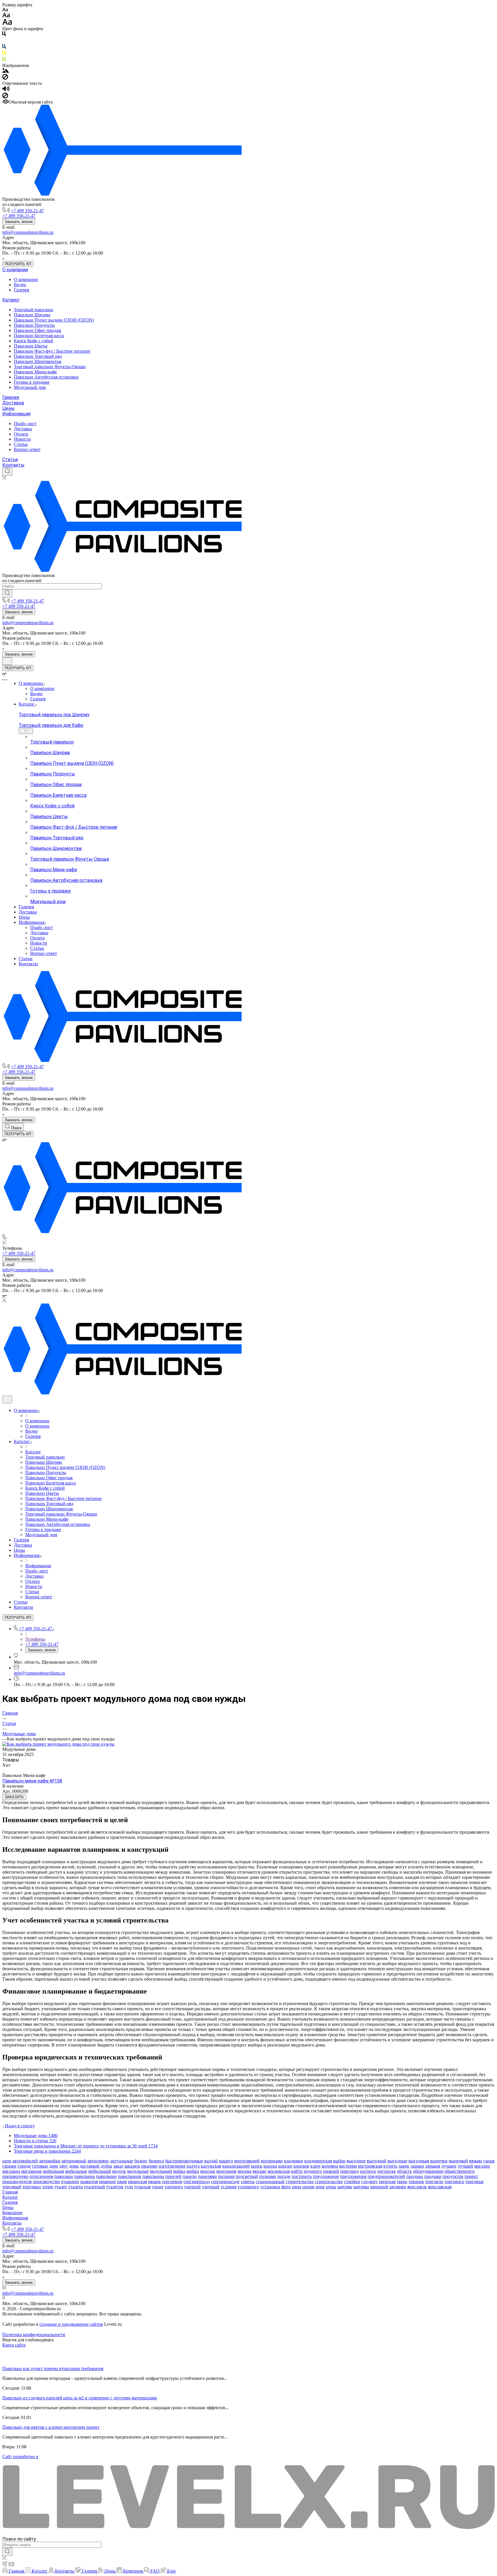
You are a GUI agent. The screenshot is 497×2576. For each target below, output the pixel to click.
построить (302, 2176)
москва (244, 2171)
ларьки (417, 2166)
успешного (248, 2187)
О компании (15, 270)
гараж (489, 2161)
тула (129, 2187)
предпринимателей (386, 2176)
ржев (122, 2182)
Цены (8, 408)
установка (270, 2187)
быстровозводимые (184, 2161)
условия (229, 2187)
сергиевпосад (197, 2182)
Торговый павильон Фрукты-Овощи (50, 367)
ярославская (440, 2187)
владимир (294, 2161)
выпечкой (458, 2161)
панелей (173, 2176)
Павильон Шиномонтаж (38, 361)
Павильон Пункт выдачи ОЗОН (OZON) (54, 320)
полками (268, 2176)
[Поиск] (7, 472)
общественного (459, 2171)
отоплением (41, 2176)
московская (279, 2171)
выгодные (397, 2161)
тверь (402, 2182)
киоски (285, 2166)
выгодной (376, 2161)
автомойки (50, 2161)
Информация (16, 414)
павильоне (106, 2176)
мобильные (76, 2171)
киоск (257, 2166)
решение (107, 2182)
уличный (211, 2187)
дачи (54, 2166)
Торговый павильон (34, 310)
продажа (415, 2176)
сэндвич (369, 2182)
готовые (40, 2166)
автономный (74, 2161)
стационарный (270, 2182)
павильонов (130, 2176)
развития (89, 2182)
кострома (348, 2166)
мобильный (100, 2171)
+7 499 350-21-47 (27, 211)
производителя (17, 2182)
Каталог (11, 300)
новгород (349, 2171)
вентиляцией (247, 2161)
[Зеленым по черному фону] (4, 60)
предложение (326, 2176)
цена (297, 2187)
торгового (454, 2182)
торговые (475, 2182)
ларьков (433, 2166)
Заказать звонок (19, 222)
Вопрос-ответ (27, 449)
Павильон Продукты (34, 325)
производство (46, 2182)
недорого (313, 2171)
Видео (20, 285)
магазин (482, 2166)
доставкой (90, 2166)
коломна (330, 2166)
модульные (138, 2171)
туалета (75, 2187)
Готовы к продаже (32, 382)
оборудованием (428, 2171)
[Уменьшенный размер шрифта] (5, 10)
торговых (32, 2187)
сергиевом (172, 2182)
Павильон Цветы (31, 346)
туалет (61, 2187)
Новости (22, 439)
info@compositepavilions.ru (28, 232)
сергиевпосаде (225, 2182)
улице (158, 2187)
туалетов (115, 2187)
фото (286, 2187)
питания (226, 2176)
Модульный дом (30, 387)
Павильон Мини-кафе (35, 372)
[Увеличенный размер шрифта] (7, 23)
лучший (465, 2166)
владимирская (318, 2161)
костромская (370, 2166)
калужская (211, 2166)
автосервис (98, 2161)
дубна (106, 2166)
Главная (10, 2192)
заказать (132, 2166)
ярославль (417, 2187)
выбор (339, 2161)
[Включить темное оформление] (7, 661)
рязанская (137, 2182)
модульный (161, 2171)
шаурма (345, 2187)
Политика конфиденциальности (34, 2335)
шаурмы (361, 2187)
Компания (12, 2213)
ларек (404, 2166)
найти (297, 2171)
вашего (226, 2161)
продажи (433, 2176)
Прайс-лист (25, 424)
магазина (11, 2171)
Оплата (21, 434)
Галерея (21, 290)
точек (48, 2187)
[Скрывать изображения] (5, 78)
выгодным (419, 2161)
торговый (12, 2187)
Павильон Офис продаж (38, 330)
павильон (64, 2176)
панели (190, 2176)
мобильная (53, 2171)
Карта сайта (14, 2345)
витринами (272, 2161)
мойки (193, 2171)
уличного (174, 2187)
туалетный (94, 2187)
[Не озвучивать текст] (5, 97)
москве (259, 2171)
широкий (379, 2187)
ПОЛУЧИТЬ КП (18, 264)
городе (24, 2166)
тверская (387, 2182)
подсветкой (247, 2176)
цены (331, 2187)
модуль (119, 2171)
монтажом (226, 2171)
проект (471, 2176)
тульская (142, 2187)
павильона (85, 2176)
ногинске (387, 2171)
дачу (64, 2166)
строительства (300, 2182)
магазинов (31, 2171)
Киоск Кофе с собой (34, 341)
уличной (192, 2187)
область (404, 2171)
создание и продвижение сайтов (71, 2324)
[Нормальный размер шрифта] (6, 16)
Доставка (13, 403)
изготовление (172, 2166)
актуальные (122, 2161)
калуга (193, 2166)
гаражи (9, 2166)
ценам (308, 2187)
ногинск (368, 2171)
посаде (284, 2176)
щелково (398, 2187)
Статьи (21, 444)
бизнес (141, 2161)
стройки (352, 2182)
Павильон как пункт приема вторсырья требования (53, 2368)
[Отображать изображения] (6, 71)
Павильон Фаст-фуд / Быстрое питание (52, 351)
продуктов (453, 2176)
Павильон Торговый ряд (38, 356)
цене (320, 2187)
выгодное (356, 2161)
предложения (353, 2176)
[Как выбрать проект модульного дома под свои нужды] (58, 1744)
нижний (331, 2171)
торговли (434, 2182)
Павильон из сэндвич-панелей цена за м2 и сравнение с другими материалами (80, 2398)
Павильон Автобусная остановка (46, 377)
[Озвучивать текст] (6, 90)
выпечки (439, 2161)
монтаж (208, 2171)
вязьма (476, 2161)
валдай (211, 2161)
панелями (207, 2176)
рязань (154, 2182)
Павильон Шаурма (32, 315)
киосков (301, 2166)
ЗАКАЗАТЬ (14, 1797)
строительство (329, 2182)
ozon (7, 2161)
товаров (416, 2182)
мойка (179, 2171)
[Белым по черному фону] (4, 41)
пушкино (70, 2182)
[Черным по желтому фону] (4, 54)
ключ (315, 2166)
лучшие (449, 2166)
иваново (149, 2166)
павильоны (153, 2176)
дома (74, 2166)
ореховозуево (15, 2176)
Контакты (13, 465)
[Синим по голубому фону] (4, 48)
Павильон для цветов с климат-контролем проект (51, 2427)
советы (248, 2182)
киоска (270, 2166)
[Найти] (7, 593)
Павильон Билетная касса (39, 336)
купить (390, 2166)
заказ (118, 2166)
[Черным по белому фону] (4, 35)
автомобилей (25, 2161)
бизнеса (156, 2161)
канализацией (236, 2166)
